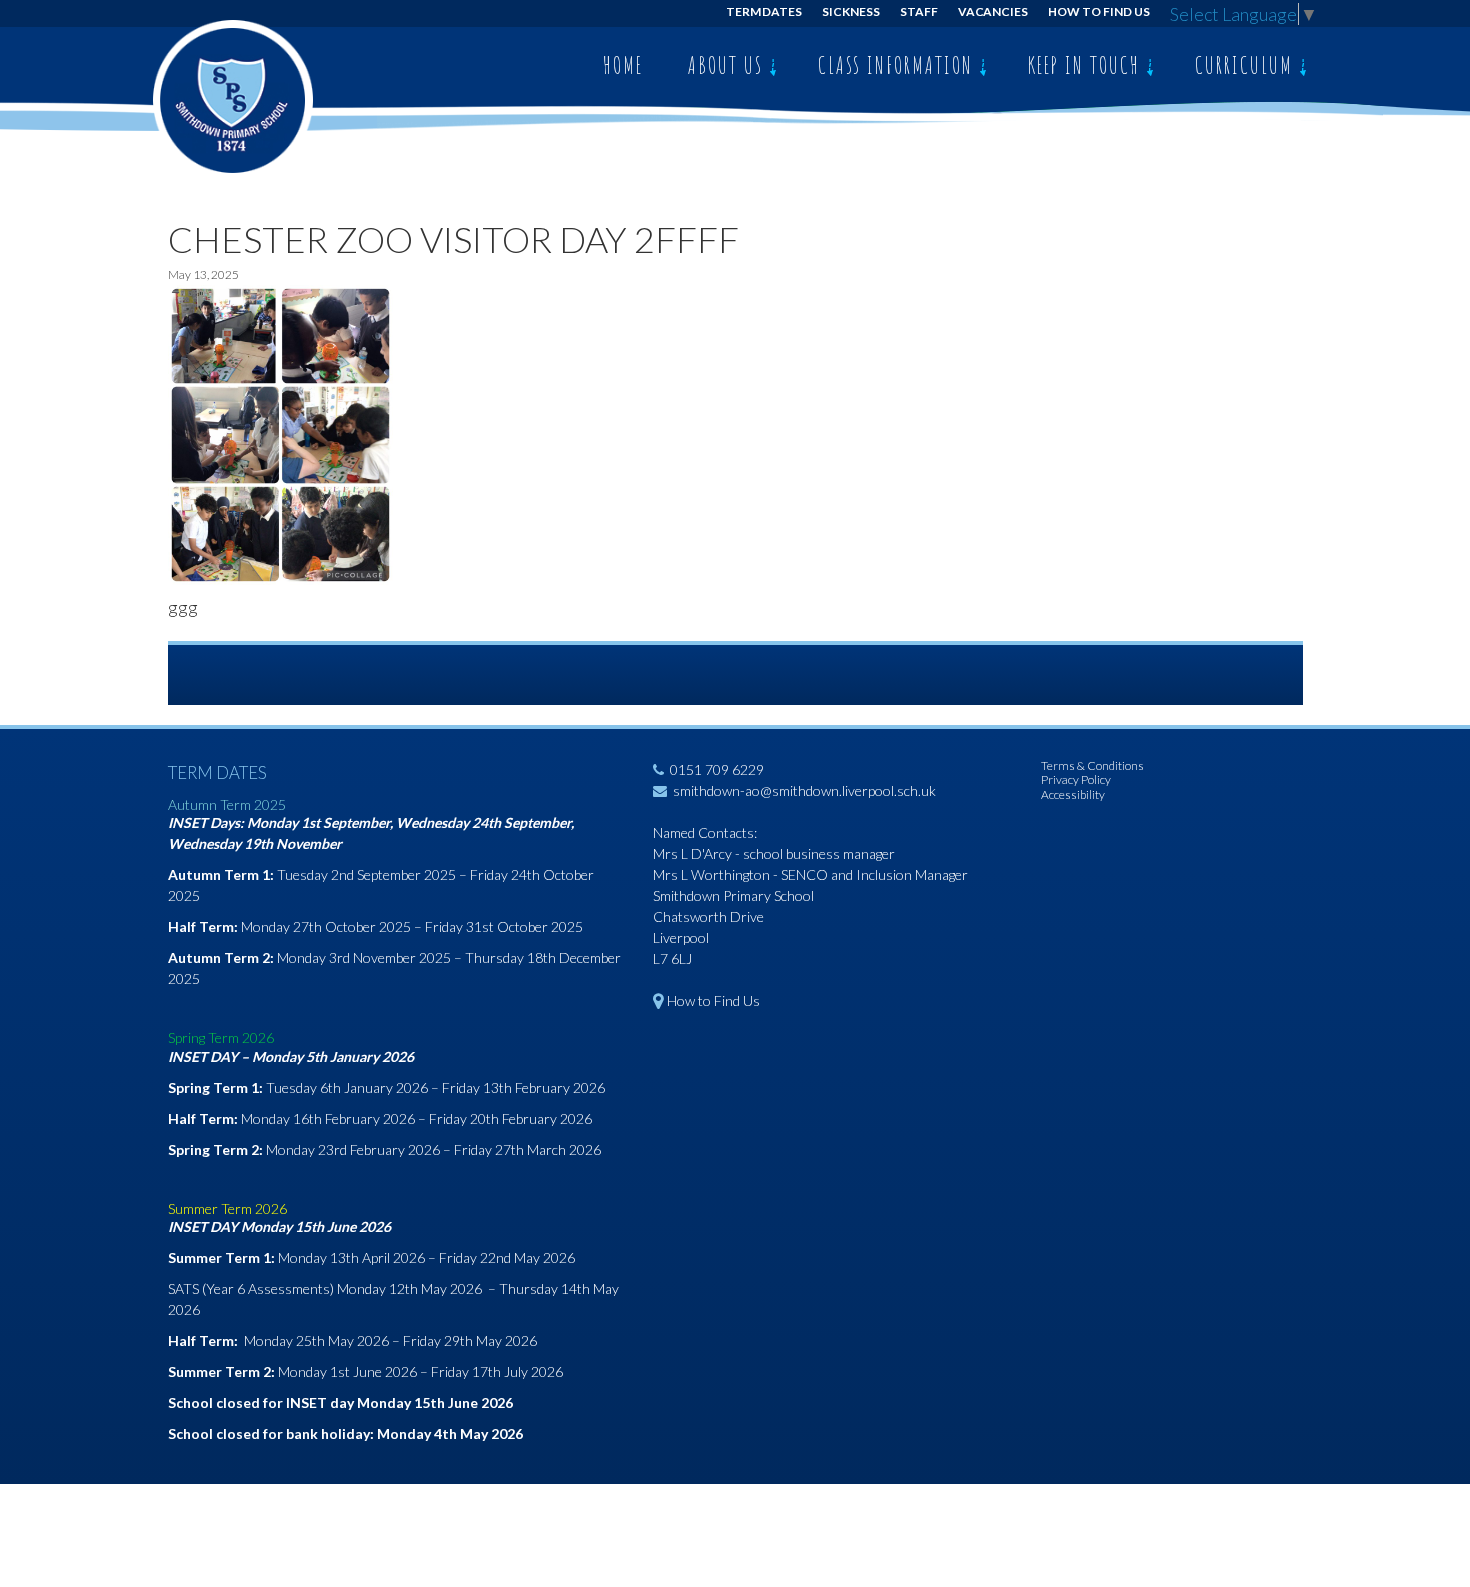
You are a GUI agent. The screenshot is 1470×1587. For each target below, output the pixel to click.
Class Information (898, 65)
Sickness (851, 11)
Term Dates (764, 11)
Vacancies (993, 11)
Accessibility (1073, 794)
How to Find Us (1098, 11)
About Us (728, 65)
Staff (919, 11)
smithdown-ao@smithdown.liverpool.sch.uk (804, 790)
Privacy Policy (1076, 779)
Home (623, 65)
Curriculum (1247, 65)
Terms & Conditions (1092, 765)
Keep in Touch (1087, 65)
